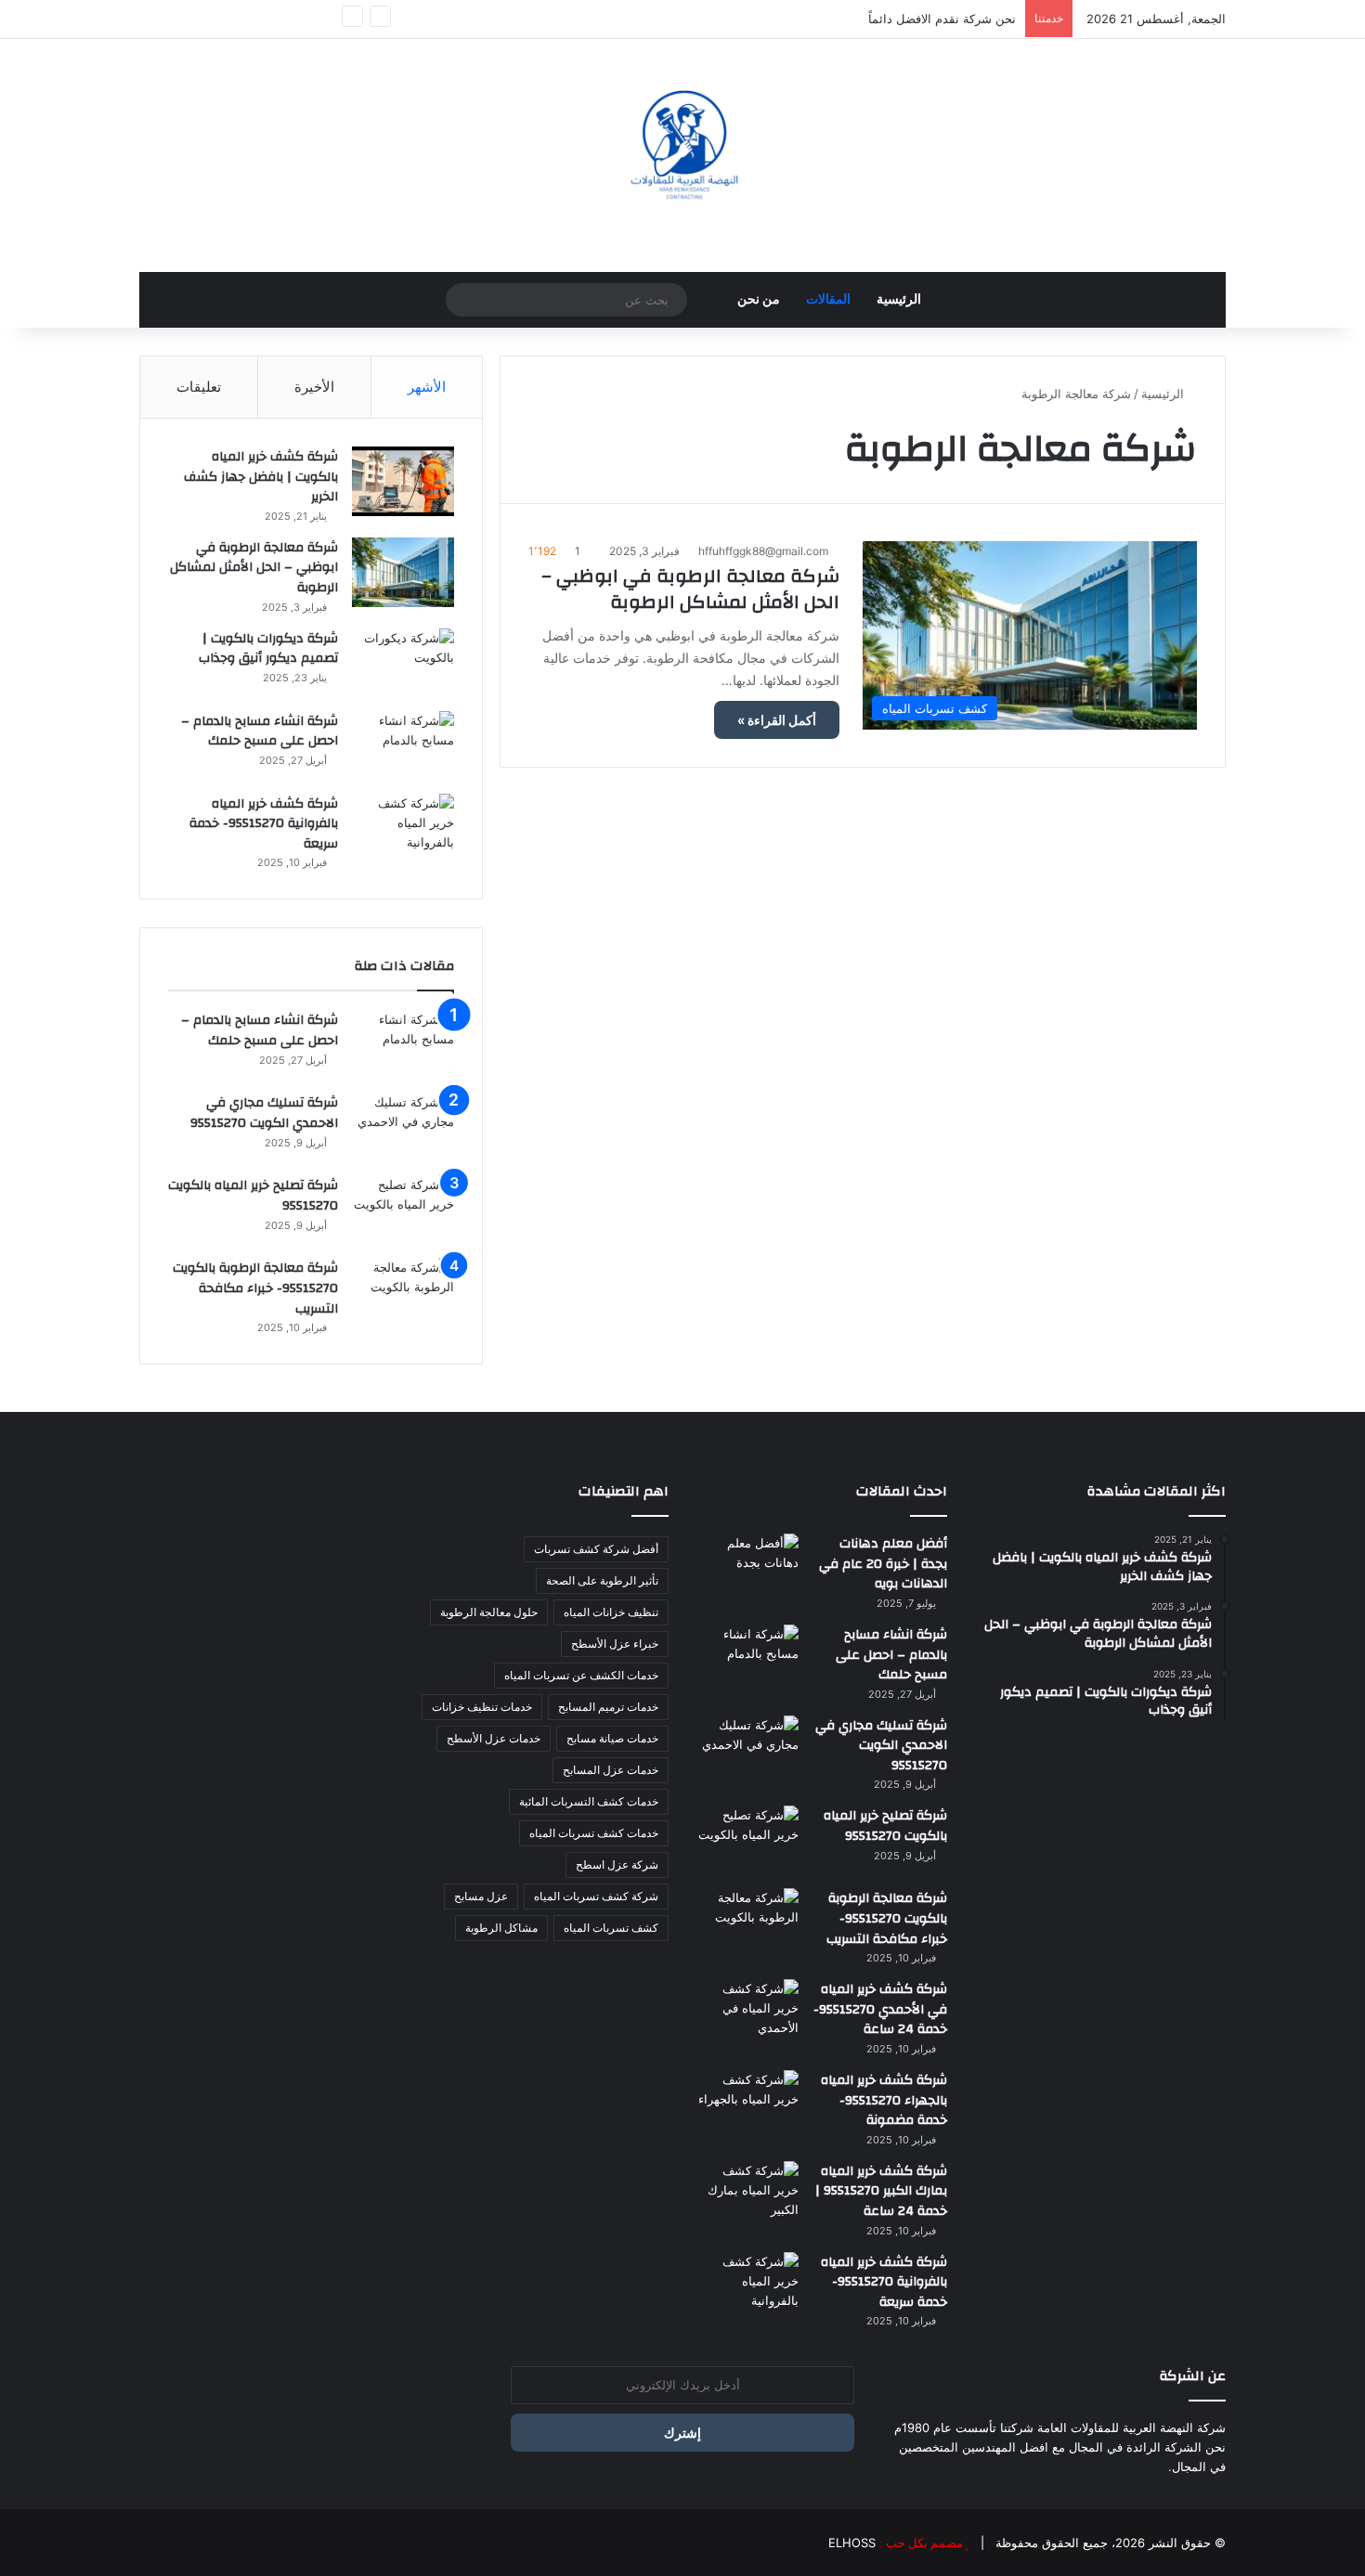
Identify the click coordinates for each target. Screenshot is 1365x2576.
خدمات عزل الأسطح (494, 1738)
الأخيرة (314, 387)
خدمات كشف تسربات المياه (594, 1833)
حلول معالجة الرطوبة (489, 1612)
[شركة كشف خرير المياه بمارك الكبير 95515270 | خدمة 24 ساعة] (747, 2196)
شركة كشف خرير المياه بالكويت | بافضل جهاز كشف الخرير (261, 477)
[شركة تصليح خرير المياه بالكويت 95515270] (403, 1210)
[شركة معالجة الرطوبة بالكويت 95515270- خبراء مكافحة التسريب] (403, 1293)
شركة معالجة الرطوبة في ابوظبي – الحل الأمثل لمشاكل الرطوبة (690, 589)
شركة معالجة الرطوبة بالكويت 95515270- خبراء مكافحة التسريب (255, 1288)
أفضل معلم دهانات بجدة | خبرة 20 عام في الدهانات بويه (883, 1564)
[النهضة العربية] (682, 146)
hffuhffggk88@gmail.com (763, 551)
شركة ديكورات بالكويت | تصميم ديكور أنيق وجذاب (268, 649)
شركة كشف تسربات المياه (596, 1896)
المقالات (828, 300)
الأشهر (427, 387)
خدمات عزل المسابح (611, 1770)
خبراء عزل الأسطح (615, 1644)
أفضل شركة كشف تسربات (596, 1549)
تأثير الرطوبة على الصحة (602, 1580)
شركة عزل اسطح (617, 1864)
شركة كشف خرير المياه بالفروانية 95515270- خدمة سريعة (264, 824)
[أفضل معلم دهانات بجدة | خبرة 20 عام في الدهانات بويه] (747, 1568)
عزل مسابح (481, 1896)
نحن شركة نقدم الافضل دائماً (942, 19)
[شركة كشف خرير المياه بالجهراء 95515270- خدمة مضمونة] (747, 2105)
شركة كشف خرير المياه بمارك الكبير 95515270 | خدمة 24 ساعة (881, 2191)
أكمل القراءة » (777, 720)
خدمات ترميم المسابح (608, 1707)
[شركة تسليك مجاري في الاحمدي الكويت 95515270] (403, 1127)
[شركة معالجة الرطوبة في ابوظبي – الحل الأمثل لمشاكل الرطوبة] (403, 572)
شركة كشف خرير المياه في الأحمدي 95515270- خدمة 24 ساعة (880, 2009)
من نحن (759, 300)
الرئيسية (899, 300)
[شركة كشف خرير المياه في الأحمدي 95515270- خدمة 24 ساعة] (747, 2014)
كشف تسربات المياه (611, 1928)
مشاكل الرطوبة (501, 1928)
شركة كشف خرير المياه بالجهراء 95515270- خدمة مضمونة (884, 2100)
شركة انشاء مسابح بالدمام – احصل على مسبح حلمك (260, 731)
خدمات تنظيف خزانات (482, 1707)
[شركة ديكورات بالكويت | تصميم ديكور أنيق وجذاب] (403, 663)
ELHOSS (852, 2543)
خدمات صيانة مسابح (612, 1738)
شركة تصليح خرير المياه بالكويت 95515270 (253, 1196)
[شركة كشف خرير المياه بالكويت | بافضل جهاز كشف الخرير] (403, 481)
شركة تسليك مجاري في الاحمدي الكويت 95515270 (264, 1113)
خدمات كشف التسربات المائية (589, 1801)
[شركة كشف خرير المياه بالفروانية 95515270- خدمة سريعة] (403, 828)
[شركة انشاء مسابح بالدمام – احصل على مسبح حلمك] (403, 746)
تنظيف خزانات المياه (611, 1612)
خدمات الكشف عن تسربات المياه (581, 1675)
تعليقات (199, 387)
